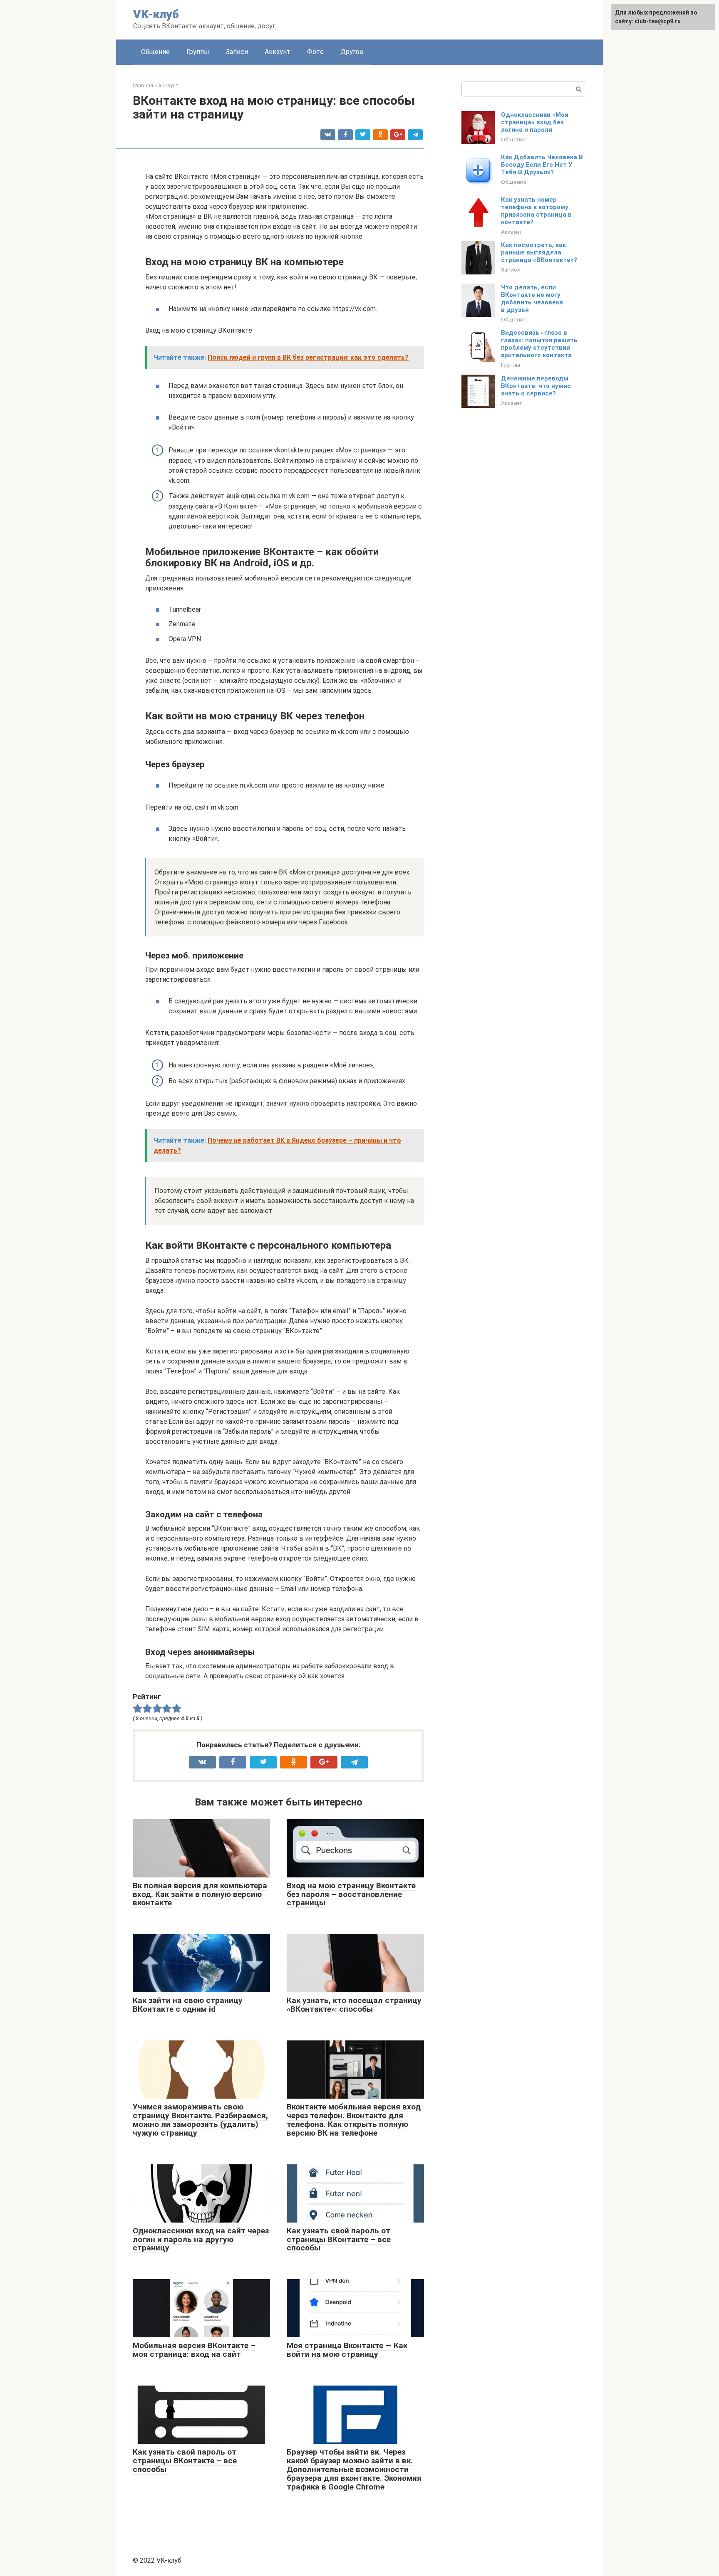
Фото (315, 52)
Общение (155, 52)
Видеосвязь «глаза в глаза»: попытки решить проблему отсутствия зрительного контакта (539, 344)
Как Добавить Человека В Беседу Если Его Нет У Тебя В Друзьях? (542, 165)
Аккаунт (278, 52)
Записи (237, 52)
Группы (198, 52)
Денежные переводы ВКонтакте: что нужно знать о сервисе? (536, 386)
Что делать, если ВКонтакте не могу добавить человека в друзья (532, 299)
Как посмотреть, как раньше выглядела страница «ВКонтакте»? (539, 252)
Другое (352, 52)
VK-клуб (156, 14)
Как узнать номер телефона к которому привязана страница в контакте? (536, 211)
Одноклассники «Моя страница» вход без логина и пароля (535, 122)
